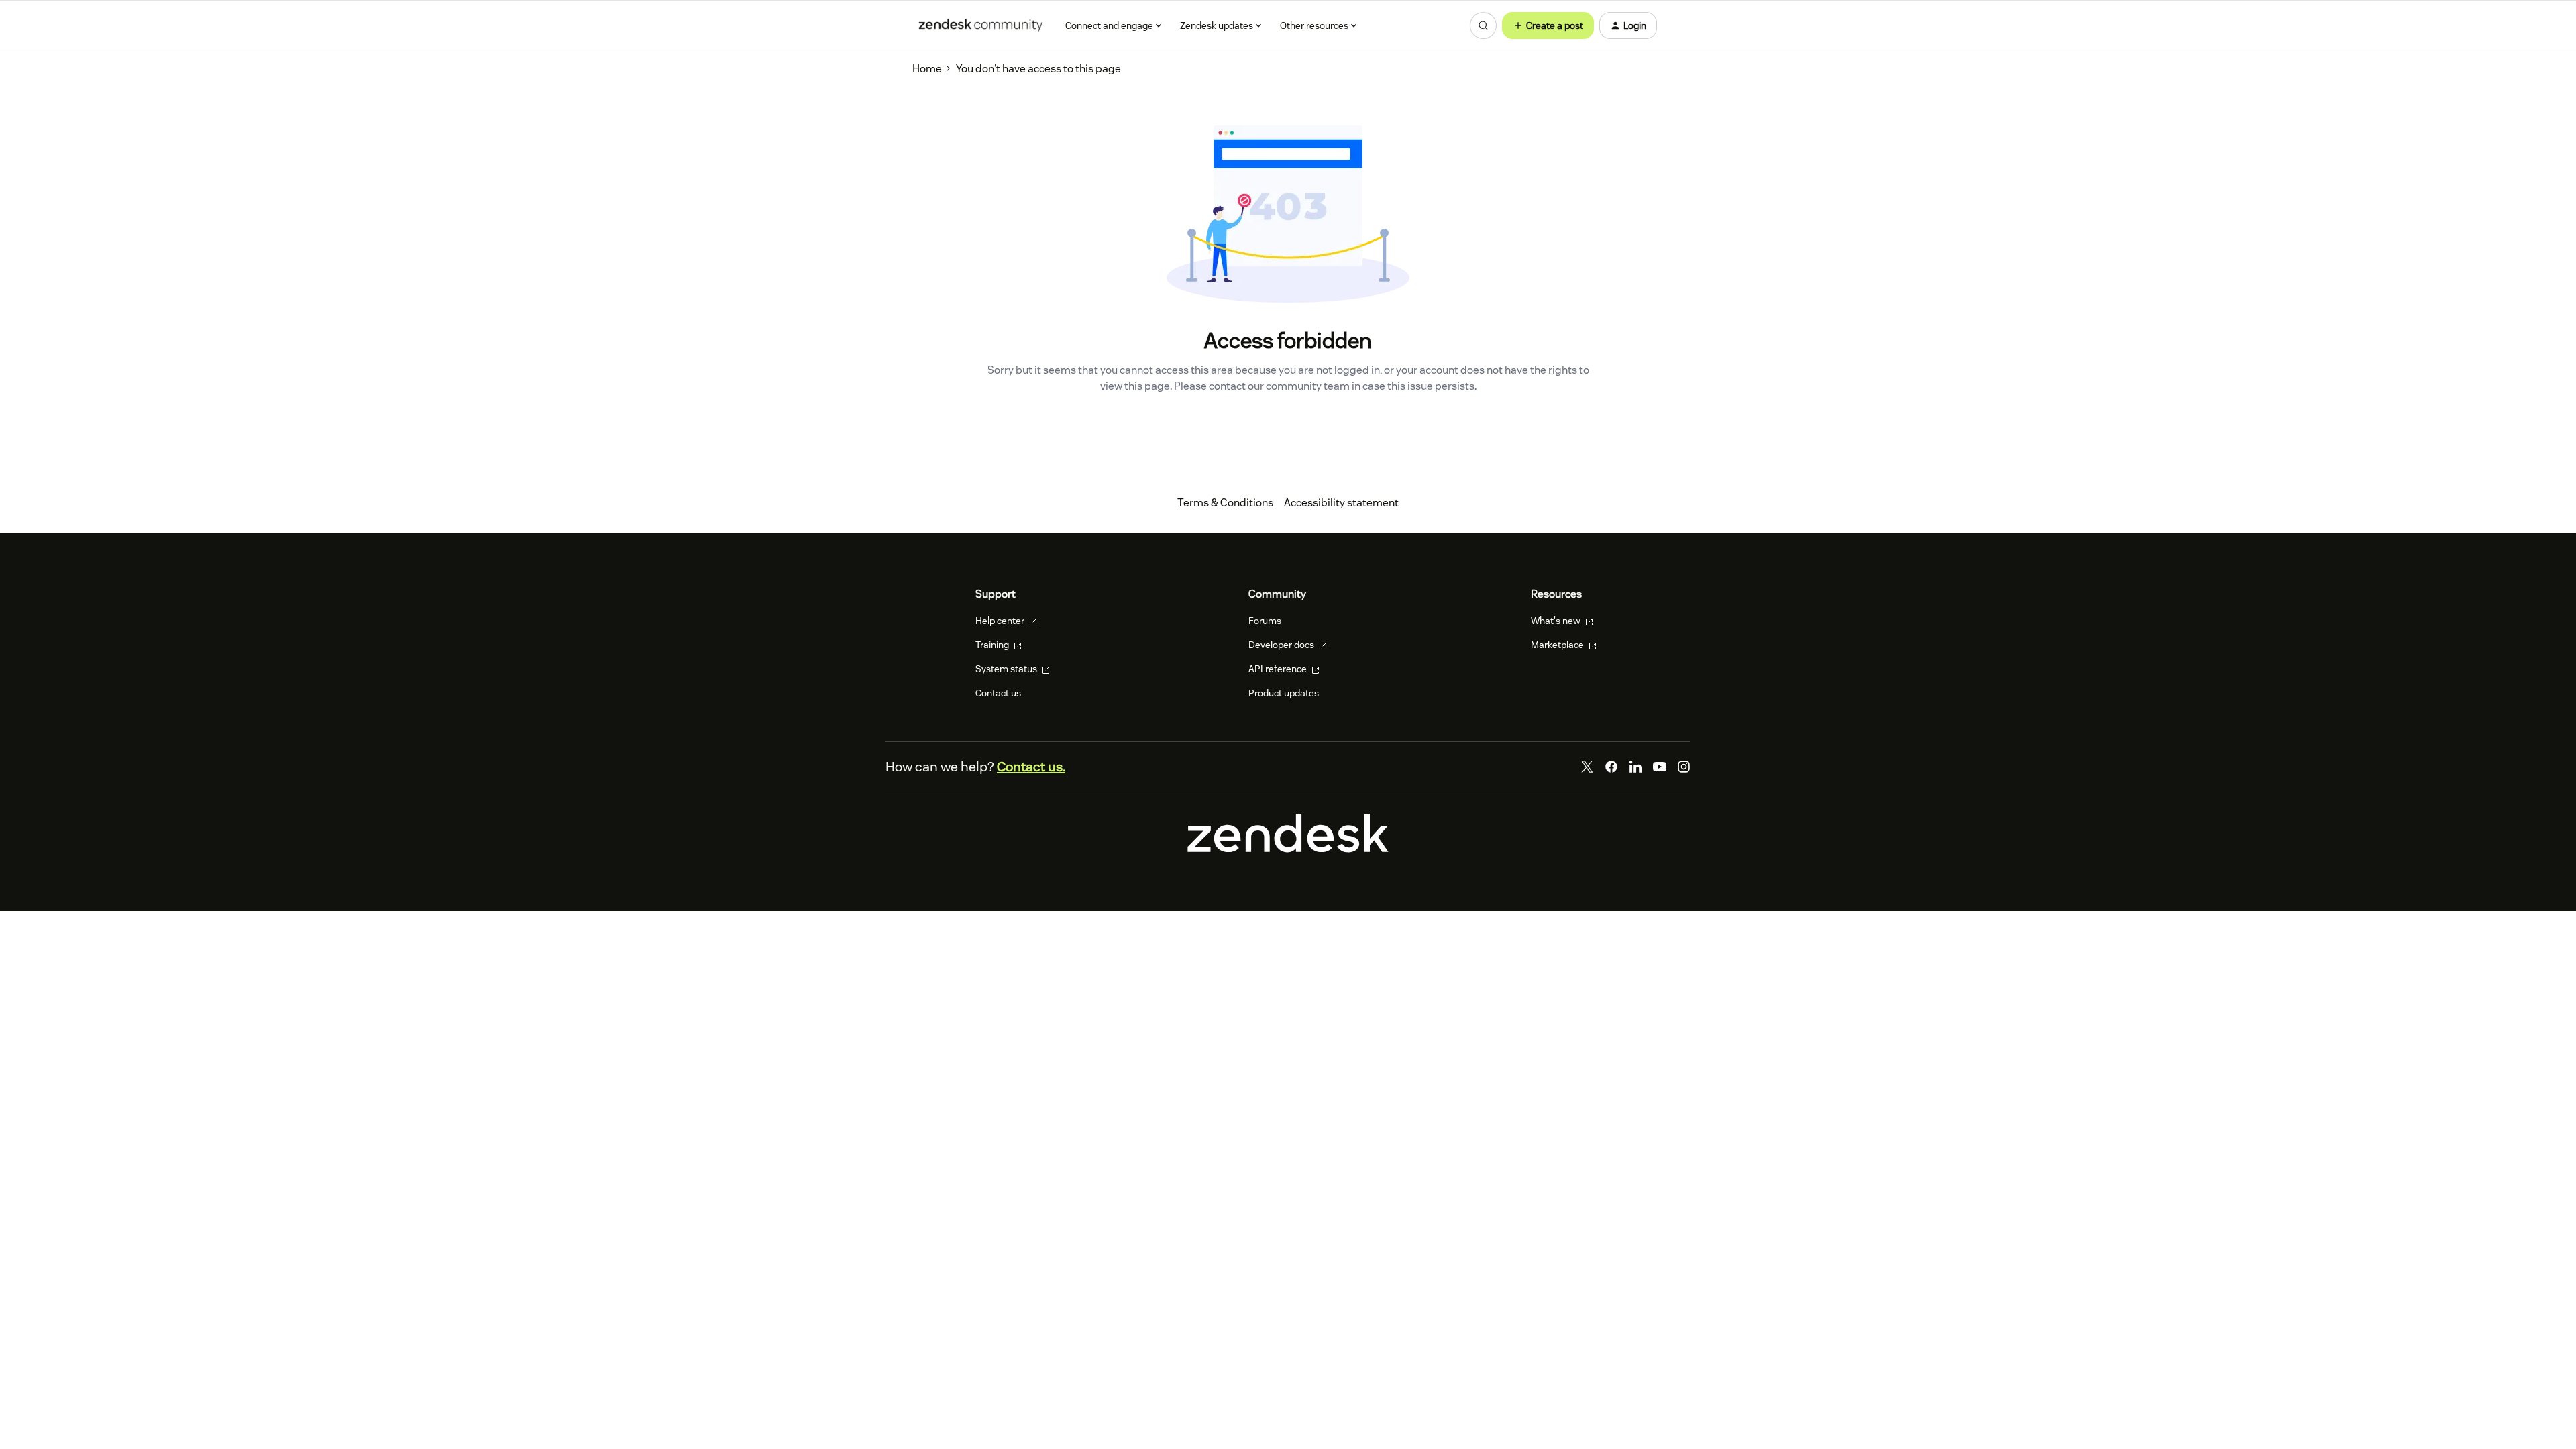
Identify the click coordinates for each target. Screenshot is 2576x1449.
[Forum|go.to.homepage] (981, 25)
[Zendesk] (1288, 849)
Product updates (1284, 693)
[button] (1548, 25)
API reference (1279, 669)
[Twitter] (1587, 767)
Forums (1265, 621)
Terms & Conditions (1225, 503)
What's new (1557, 621)
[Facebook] (1611, 767)
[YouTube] (1660, 767)
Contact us (998, 693)
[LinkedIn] (1635, 767)
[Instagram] (1684, 767)
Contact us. (1031, 767)
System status (1007, 669)
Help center (1001, 621)
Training (993, 645)
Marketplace (1558, 645)
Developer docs (1282, 645)
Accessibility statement (1341, 503)
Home (927, 69)
